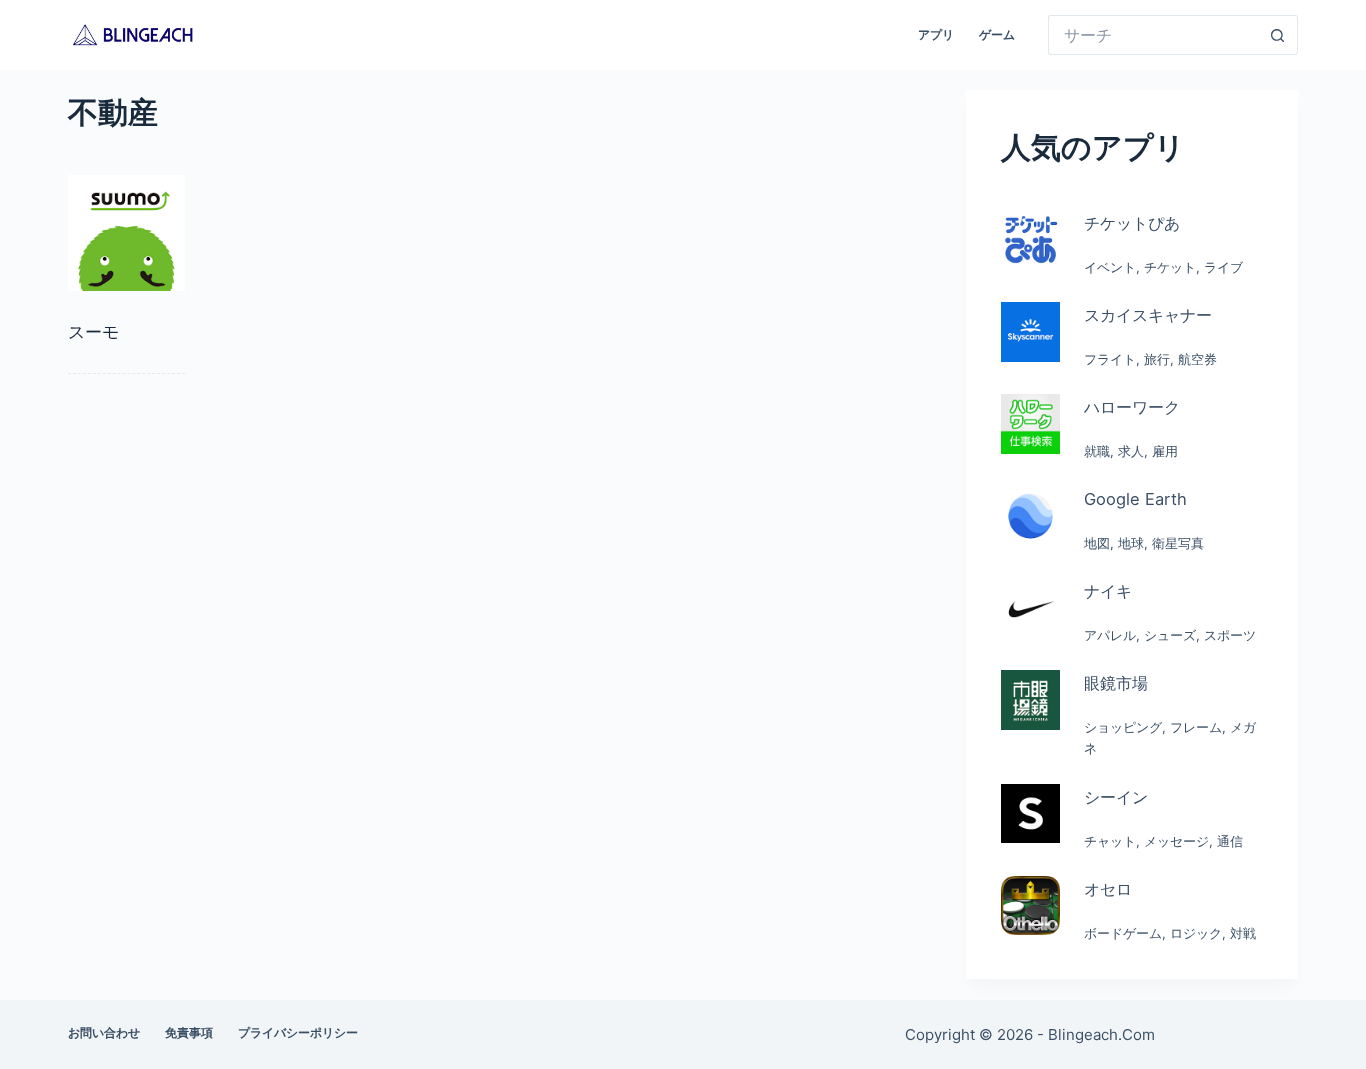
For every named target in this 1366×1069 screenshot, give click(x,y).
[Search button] (1278, 35)
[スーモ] (126, 233)
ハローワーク (1132, 407)
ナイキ (1108, 591)
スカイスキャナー (1148, 315)
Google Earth (1135, 499)
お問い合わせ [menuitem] (104, 1032)
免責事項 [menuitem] (189, 1032)
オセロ (1108, 889)
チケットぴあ (1132, 223)
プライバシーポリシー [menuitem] (298, 1032)
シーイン (1116, 797)
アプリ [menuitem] (936, 34)
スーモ (93, 332)
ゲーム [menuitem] (997, 34)
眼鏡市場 (1116, 683)
